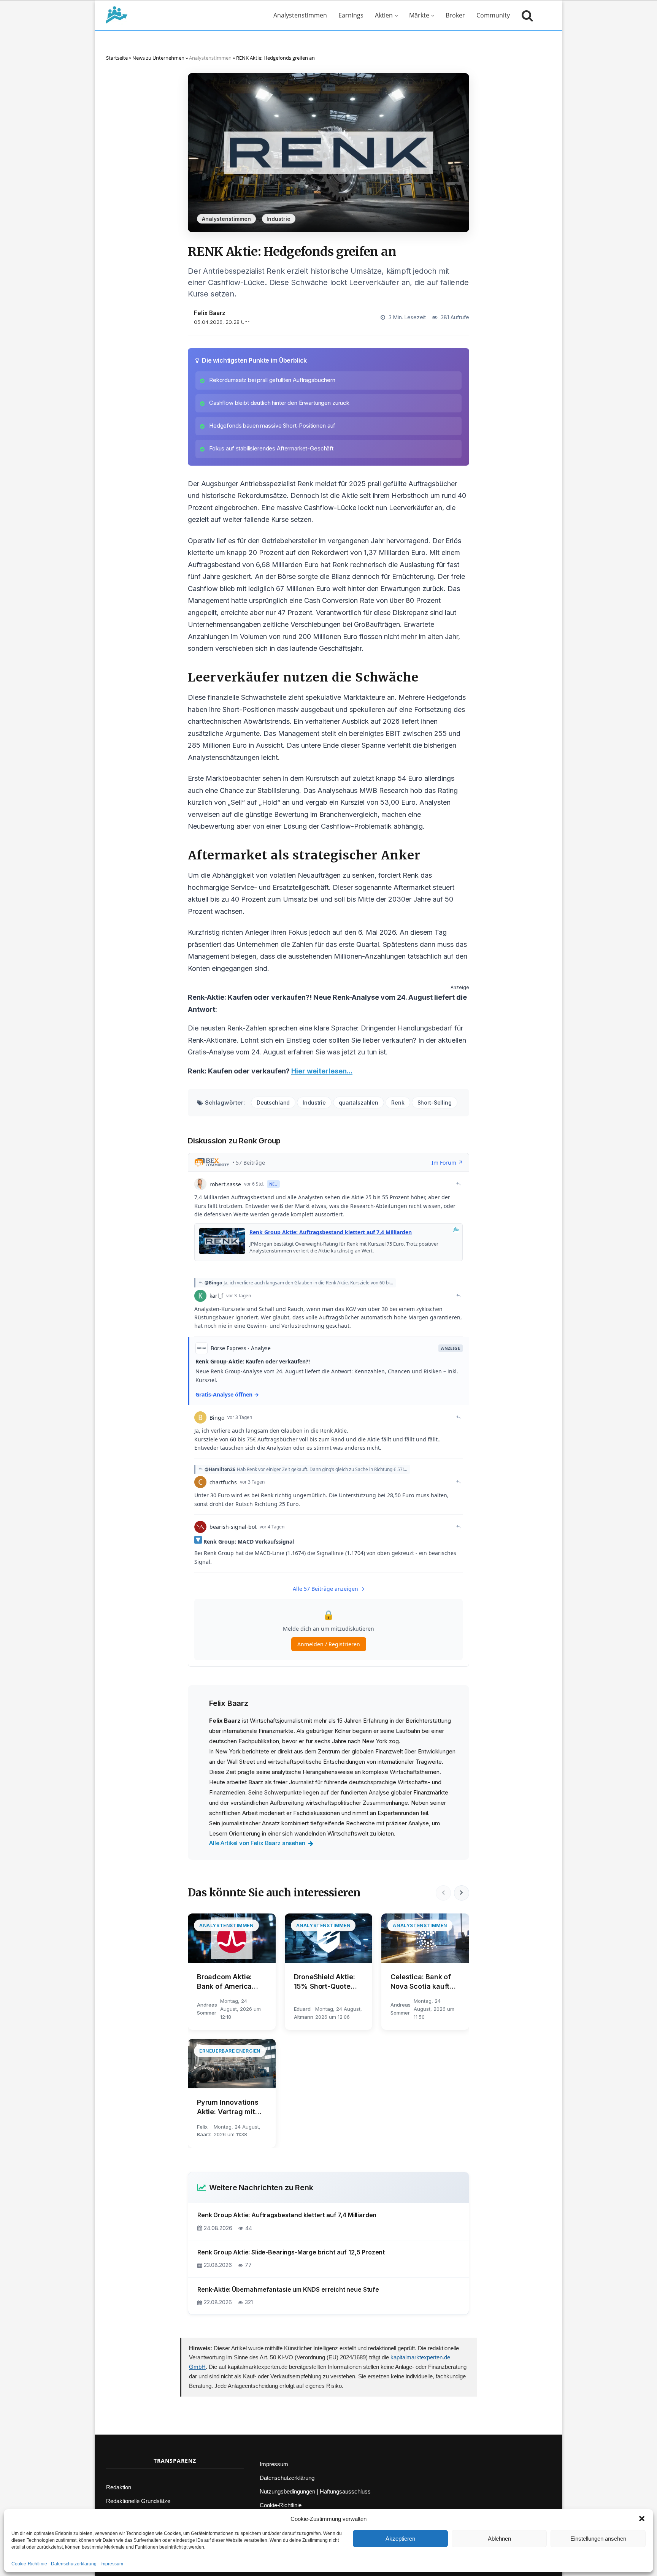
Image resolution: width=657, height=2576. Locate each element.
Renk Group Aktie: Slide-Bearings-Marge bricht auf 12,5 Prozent (291, 2252)
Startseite (117, 58)
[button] (642, 2519)
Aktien (384, 15)
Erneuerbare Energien (230, 2051)
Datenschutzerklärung (74, 2564)
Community (493, 15)
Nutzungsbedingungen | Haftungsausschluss (315, 2491)
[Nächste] (462, 1893)
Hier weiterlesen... (322, 1071)
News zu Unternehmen (158, 58)
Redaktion (119, 2487)
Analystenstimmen (300, 15)
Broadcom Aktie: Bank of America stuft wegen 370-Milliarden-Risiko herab (226, 1982)
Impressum (112, 2564)
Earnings (351, 15)
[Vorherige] (443, 1893)
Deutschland (273, 1103)
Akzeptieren (400, 2539)
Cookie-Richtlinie (29, 2564)
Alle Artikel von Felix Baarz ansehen (257, 1843)
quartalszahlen (359, 1103)
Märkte (419, 15)
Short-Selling (435, 1103)
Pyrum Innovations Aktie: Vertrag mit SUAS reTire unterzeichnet (228, 2107)
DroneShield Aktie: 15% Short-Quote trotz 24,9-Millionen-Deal (328, 1982)
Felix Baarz (210, 313)
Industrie (279, 219)
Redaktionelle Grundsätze (138, 2501)
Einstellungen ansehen (598, 2539)
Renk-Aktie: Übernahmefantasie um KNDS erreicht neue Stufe (288, 2289)
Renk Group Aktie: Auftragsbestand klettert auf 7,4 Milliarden (287, 2215)
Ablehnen (499, 2539)
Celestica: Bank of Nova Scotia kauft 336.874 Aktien (421, 1982)
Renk (398, 1103)
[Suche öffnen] (525, 15)
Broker (455, 15)
